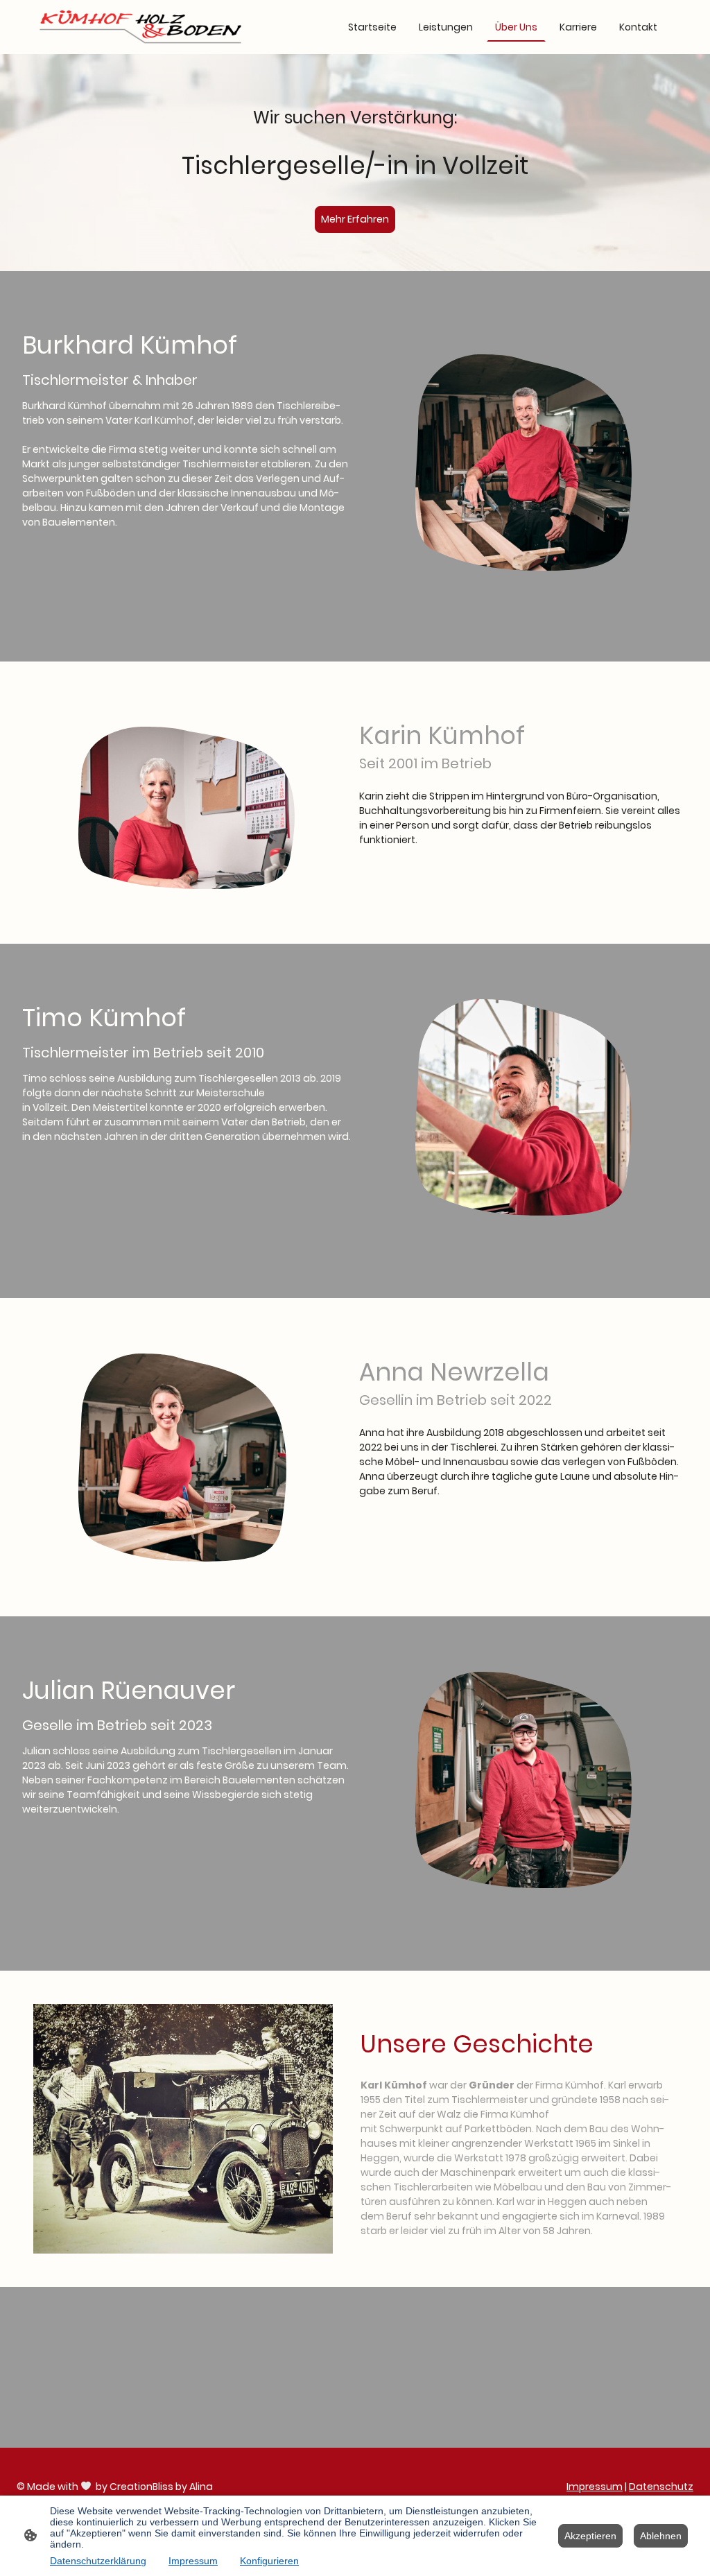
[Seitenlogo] (140, 27)
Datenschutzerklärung (98, 2561)
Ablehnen (661, 2536)
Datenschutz (661, 2487)
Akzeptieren (590, 2536)
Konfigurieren (269, 2561)
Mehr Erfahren (355, 219)
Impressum (595, 2487)
